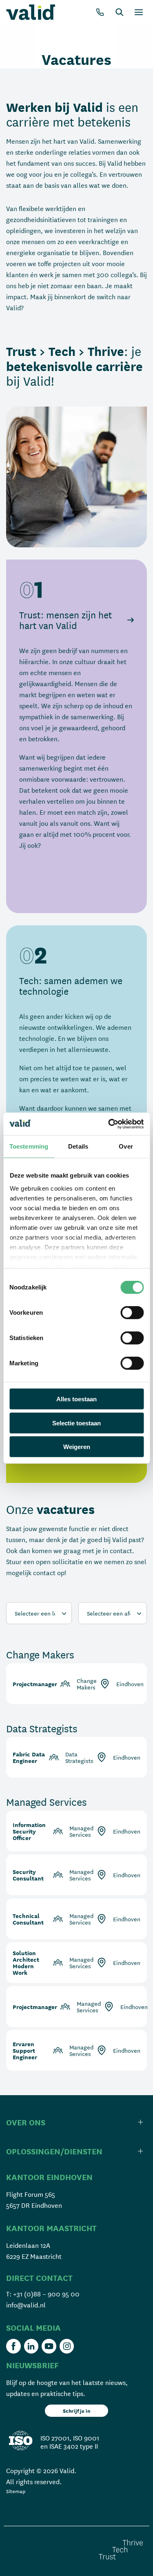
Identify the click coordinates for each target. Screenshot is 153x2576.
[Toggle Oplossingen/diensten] (76, 2151)
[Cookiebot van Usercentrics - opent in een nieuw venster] (109, 1124)
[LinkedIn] (31, 2346)
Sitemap (16, 2491)
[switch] (132, 1313)
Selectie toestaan (76, 1423)
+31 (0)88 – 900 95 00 (46, 2293)
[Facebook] (13, 2346)
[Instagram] (67, 2346)
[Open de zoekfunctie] (120, 12)
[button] (76, 892)
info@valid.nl (26, 2304)
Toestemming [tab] (29, 1146)
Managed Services (47, 1802)
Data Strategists (42, 1728)
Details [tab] (78, 1146)
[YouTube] (49, 2346)
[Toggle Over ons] (76, 2122)
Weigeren (77, 1447)
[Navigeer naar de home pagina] (31, 12)
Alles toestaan (76, 1399)
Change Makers (40, 1654)
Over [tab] (126, 1146)
